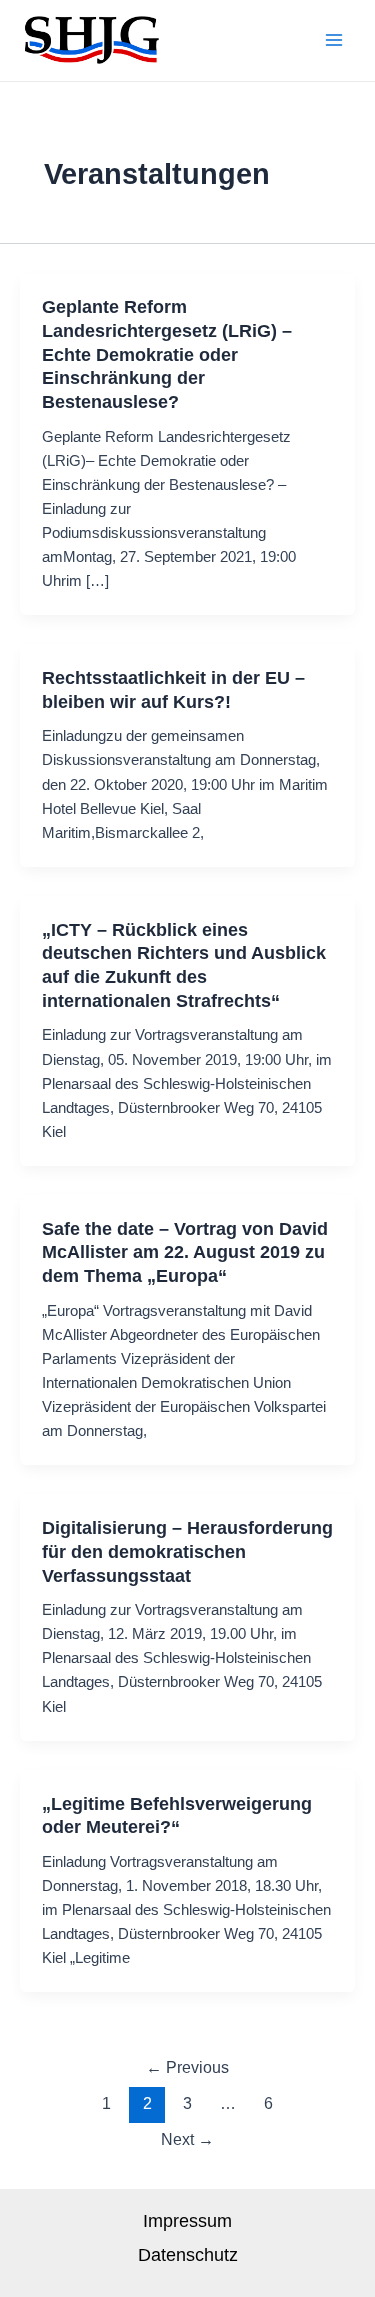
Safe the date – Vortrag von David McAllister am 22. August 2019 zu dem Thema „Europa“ (185, 1252)
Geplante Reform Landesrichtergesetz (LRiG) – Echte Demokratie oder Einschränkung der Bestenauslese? (167, 354)
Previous (187, 2067)
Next (187, 2139)
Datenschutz (188, 2254)
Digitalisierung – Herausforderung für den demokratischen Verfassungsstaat (187, 1551)
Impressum (187, 2220)
